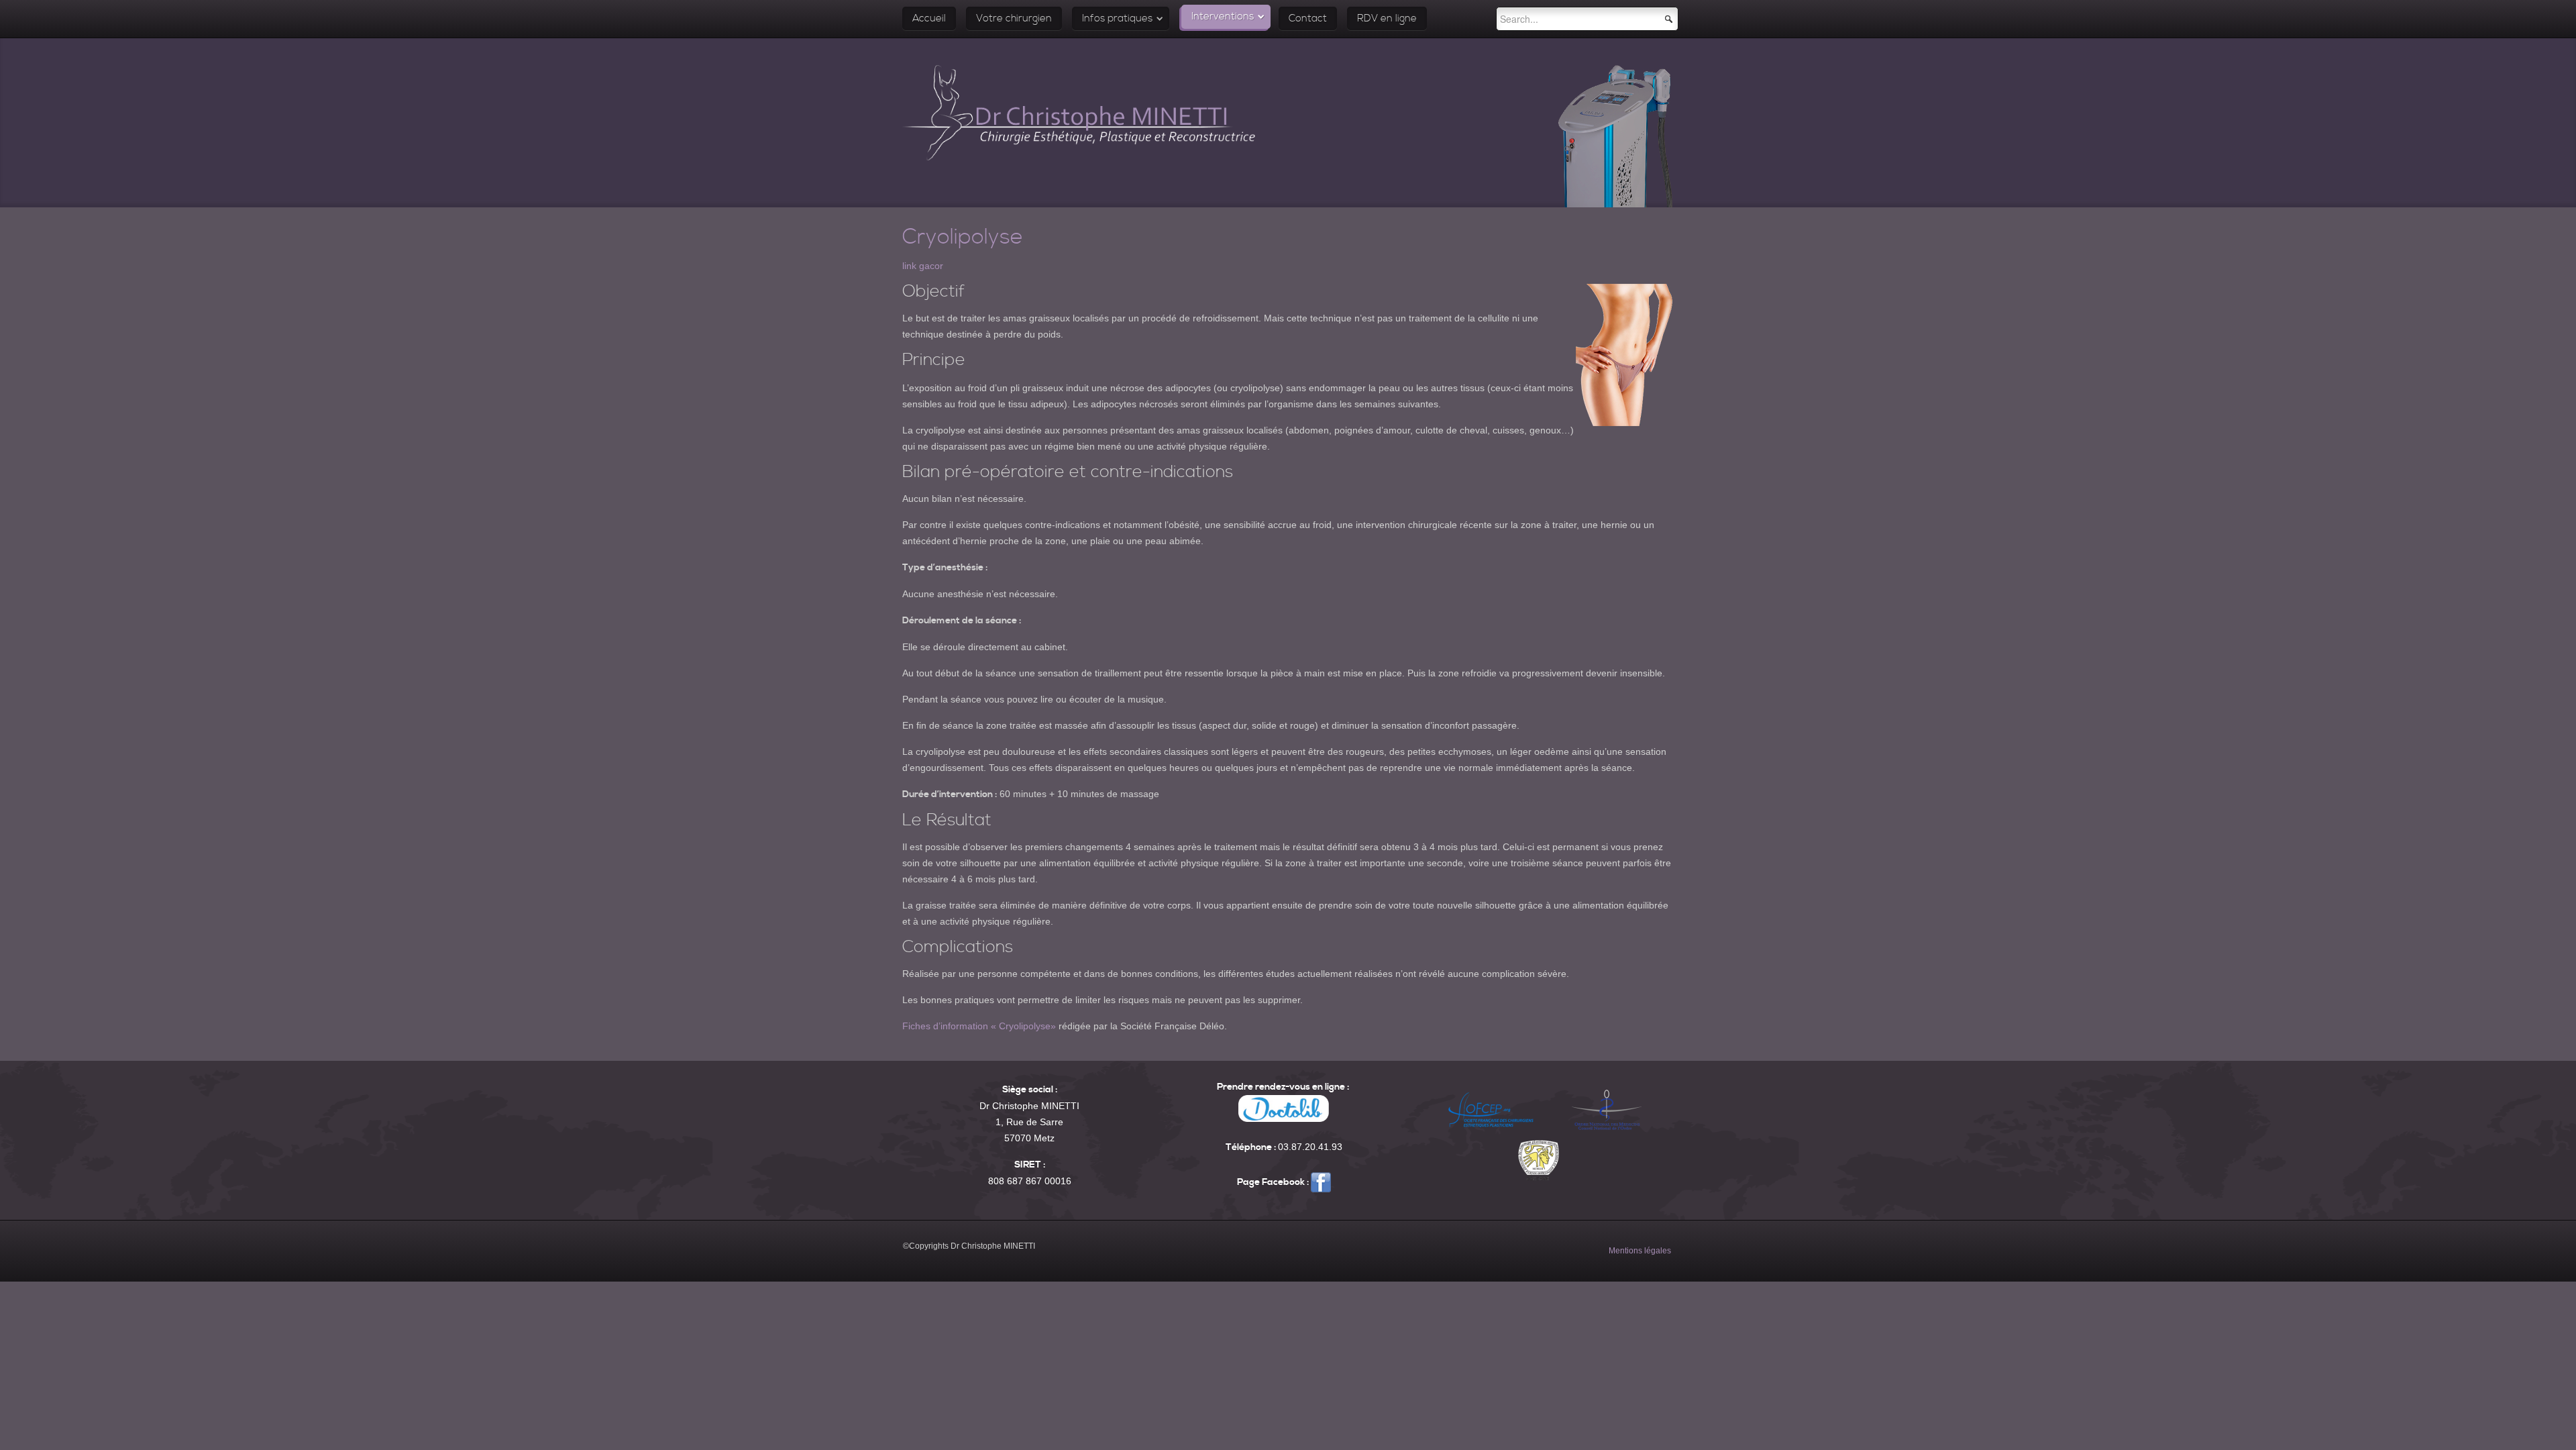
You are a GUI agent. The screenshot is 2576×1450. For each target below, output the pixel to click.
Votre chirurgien (1014, 18)
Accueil (929, 18)
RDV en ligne (1387, 18)
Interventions (1223, 16)
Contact (1308, 18)
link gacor (923, 266)
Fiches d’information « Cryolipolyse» (979, 1026)
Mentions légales (1640, 1251)
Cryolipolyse (963, 237)
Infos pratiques (1117, 18)
